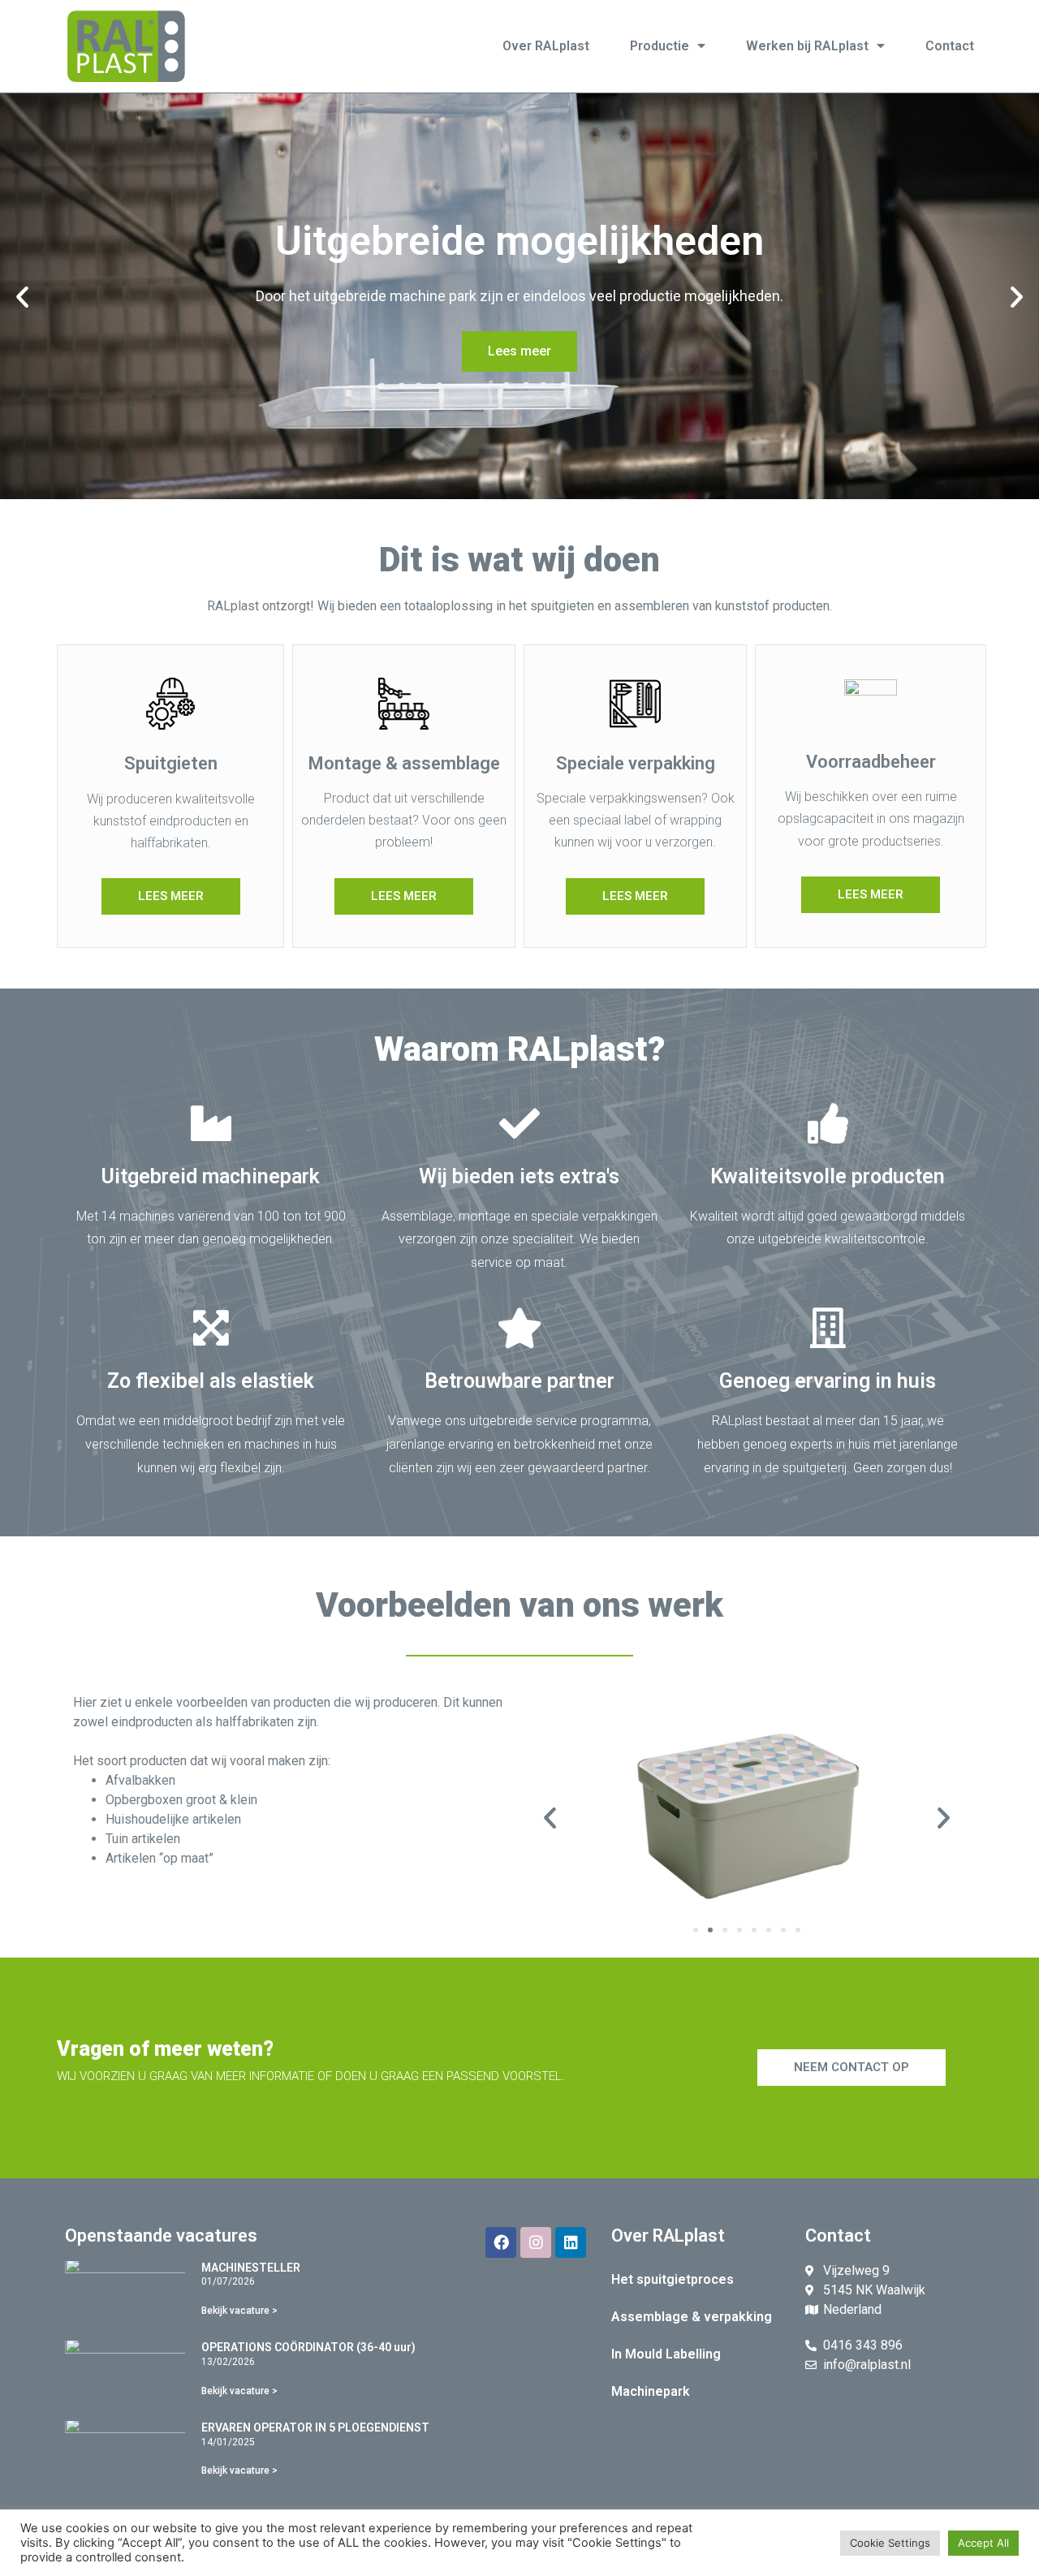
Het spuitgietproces (673, 2279)
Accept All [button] (983, 2543)
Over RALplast (546, 46)
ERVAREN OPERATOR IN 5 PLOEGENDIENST (315, 2427)
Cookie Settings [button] (890, 2543)
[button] (22, 296)
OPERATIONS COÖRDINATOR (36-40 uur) (308, 2347)
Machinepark (651, 2391)
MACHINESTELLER (251, 2268)
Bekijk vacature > (239, 2311)
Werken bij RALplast (807, 46)
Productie (660, 46)
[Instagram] (536, 2242)
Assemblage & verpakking (692, 2317)
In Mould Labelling (666, 2354)
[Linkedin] (571, 2242)
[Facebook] (501, 2242)
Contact (950, 46)
